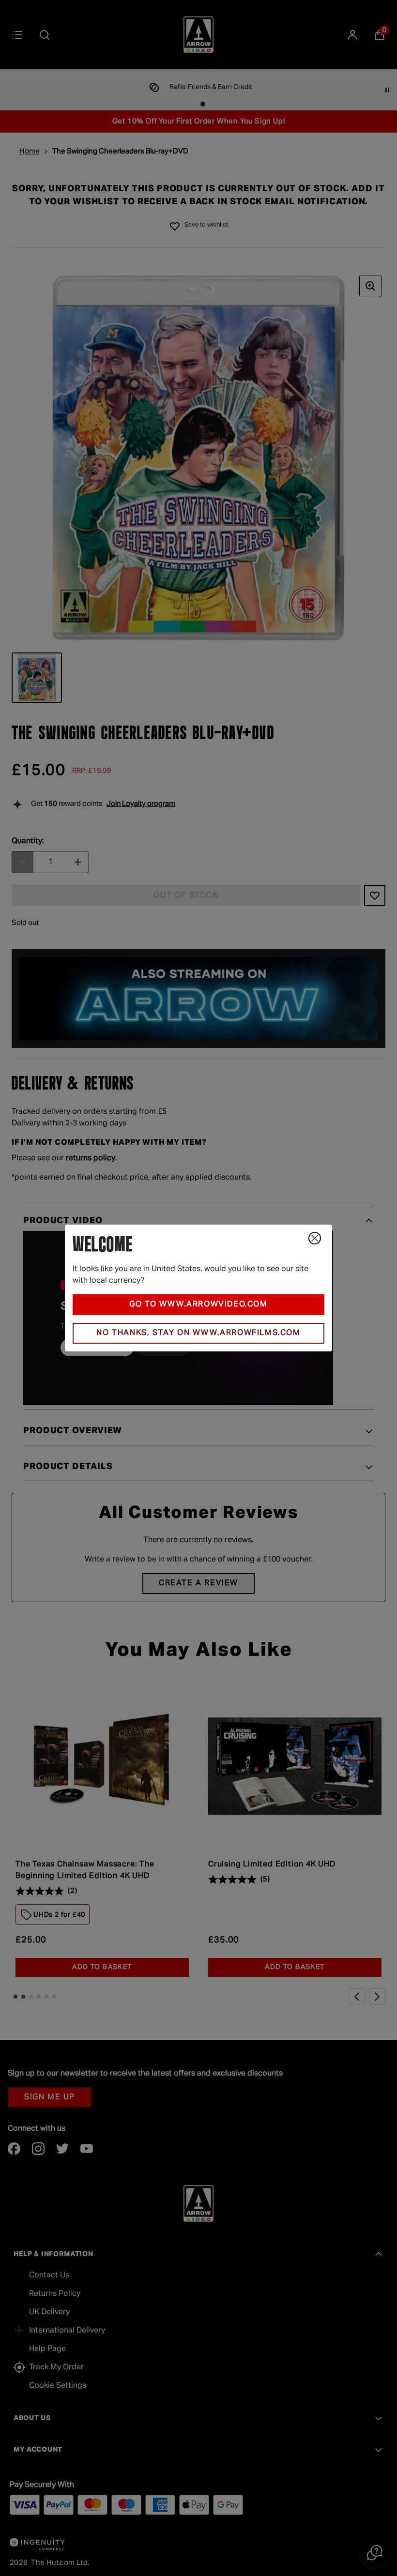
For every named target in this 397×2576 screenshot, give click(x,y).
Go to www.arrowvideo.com (198, 1304)
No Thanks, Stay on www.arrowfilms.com (198, 1333)
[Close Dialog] (315, 1238)
